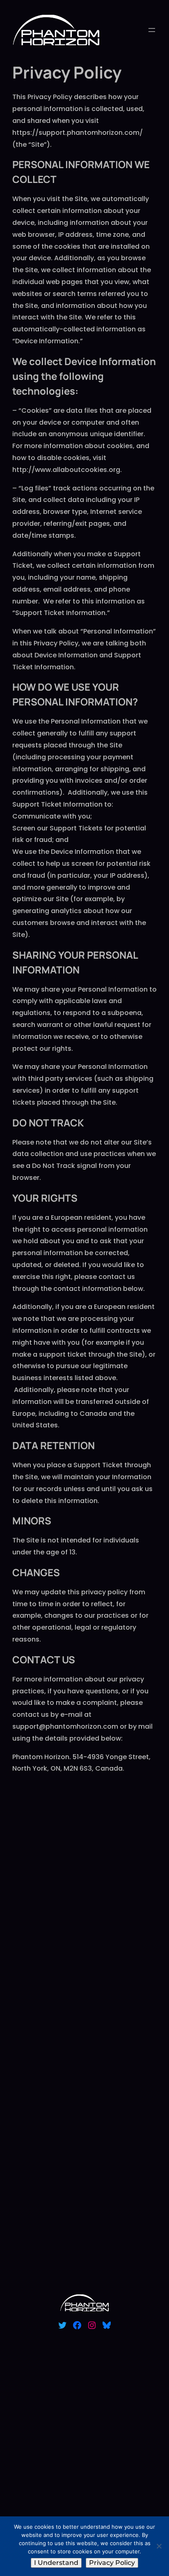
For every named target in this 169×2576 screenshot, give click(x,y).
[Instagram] (92, 2325)
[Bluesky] (107, 2325)
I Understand (56, 2563)
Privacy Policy (112, 2563)
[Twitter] (62, 2325)
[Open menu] (152, 30)
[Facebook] (77, 2325)
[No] (159, 2546)
